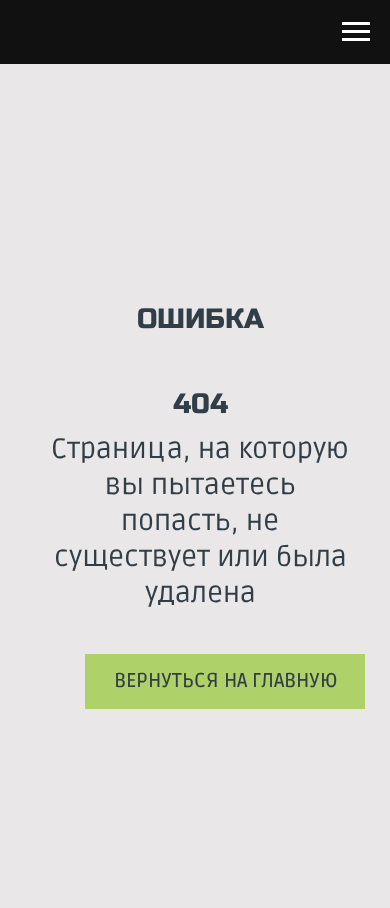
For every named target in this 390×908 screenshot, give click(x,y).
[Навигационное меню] (356, 32)
